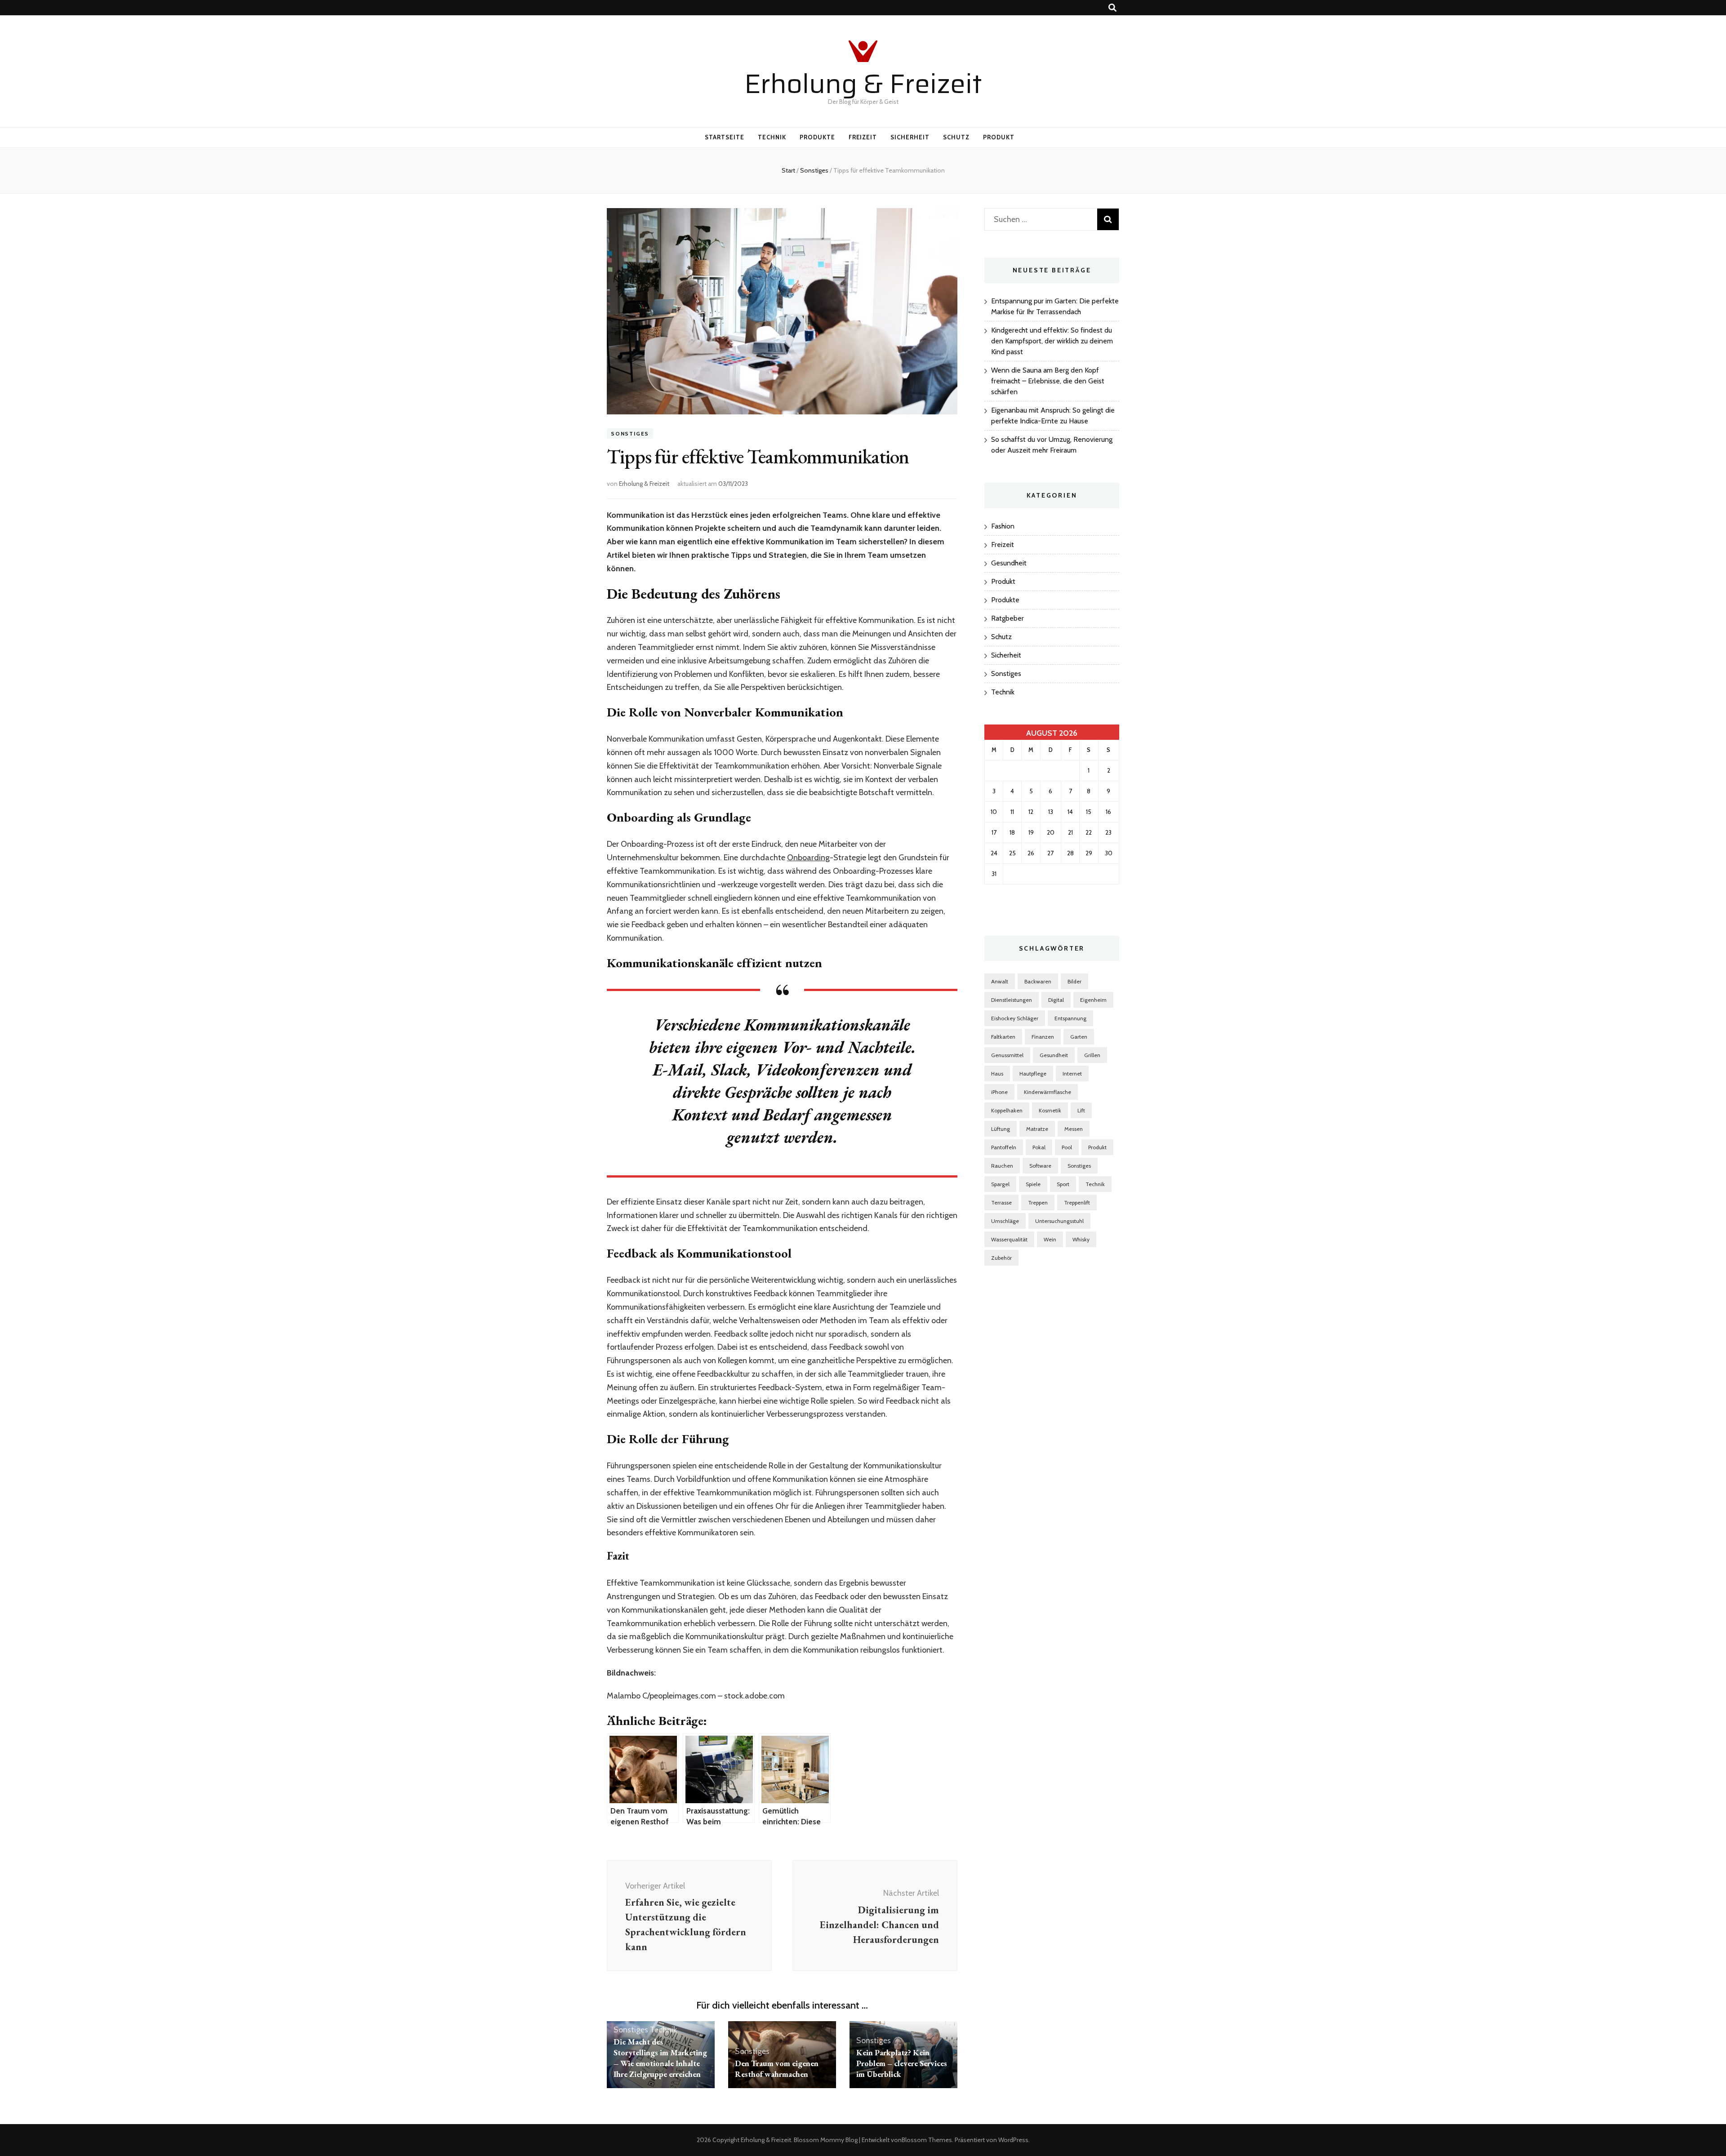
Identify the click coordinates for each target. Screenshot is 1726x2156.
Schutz (956, 137)
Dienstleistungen (1012, 1000)
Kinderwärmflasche (1048, 1092)
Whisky (1081, 1239)
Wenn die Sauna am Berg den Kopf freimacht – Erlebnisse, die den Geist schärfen (1048, 381)
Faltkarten (1003, 1037)
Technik (772, 137)
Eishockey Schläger (1015, 1018)
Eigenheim (1093, 1000)
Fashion (1003, 526)
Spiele (1033, 1184)
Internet (1072, 1074)
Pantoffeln (1004, 1147)
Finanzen (1043, 1037)
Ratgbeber (1008, 618)
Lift (1081, 1110)
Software (1040, 1166)
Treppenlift (1077, 1202)
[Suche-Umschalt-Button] (1112, 8)
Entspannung (1070, 1018)
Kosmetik (1050, 1110)
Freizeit (863, 137)
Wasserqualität (1009, 1239)
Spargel (1000, 1184)
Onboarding (808, 858)
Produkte (817, 137)
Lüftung (1001, 1129)
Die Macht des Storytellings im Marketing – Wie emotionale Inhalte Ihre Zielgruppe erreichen (660, 2058)
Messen (1074, 1129)
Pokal (1039, 1147)
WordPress (1013, 2140)
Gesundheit (1009, 563)
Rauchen (1002, 1166)
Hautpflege (1033, 1074)
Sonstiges (630, 433)
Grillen (1092, 1055)
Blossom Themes (927, 2140)
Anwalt (1000, 981)
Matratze (1037, 1129)
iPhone (999, 1092)
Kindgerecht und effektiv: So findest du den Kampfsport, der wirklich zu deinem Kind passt (1052, 341)
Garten (1079, 1037)
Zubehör (1001, 1258)
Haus (997, 1074)
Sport (1063, 1184)
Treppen (1038, 1202)
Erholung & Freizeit (863, 84)
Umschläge (1005, 1221)
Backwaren (1038, 981)
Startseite (725, 137)
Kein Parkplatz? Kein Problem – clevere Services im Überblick (902, 2063)
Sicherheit (910, 137)
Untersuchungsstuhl (1059, 1221)
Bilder (1074, 981)
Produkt (999, 137)
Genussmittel (1007, 1055)
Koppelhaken (1007, 1110)
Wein (1050, 1239)
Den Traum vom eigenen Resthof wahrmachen (777, 2069)
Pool (1067, 1147)
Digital (1056, 1000)
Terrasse (1001, 1202)
